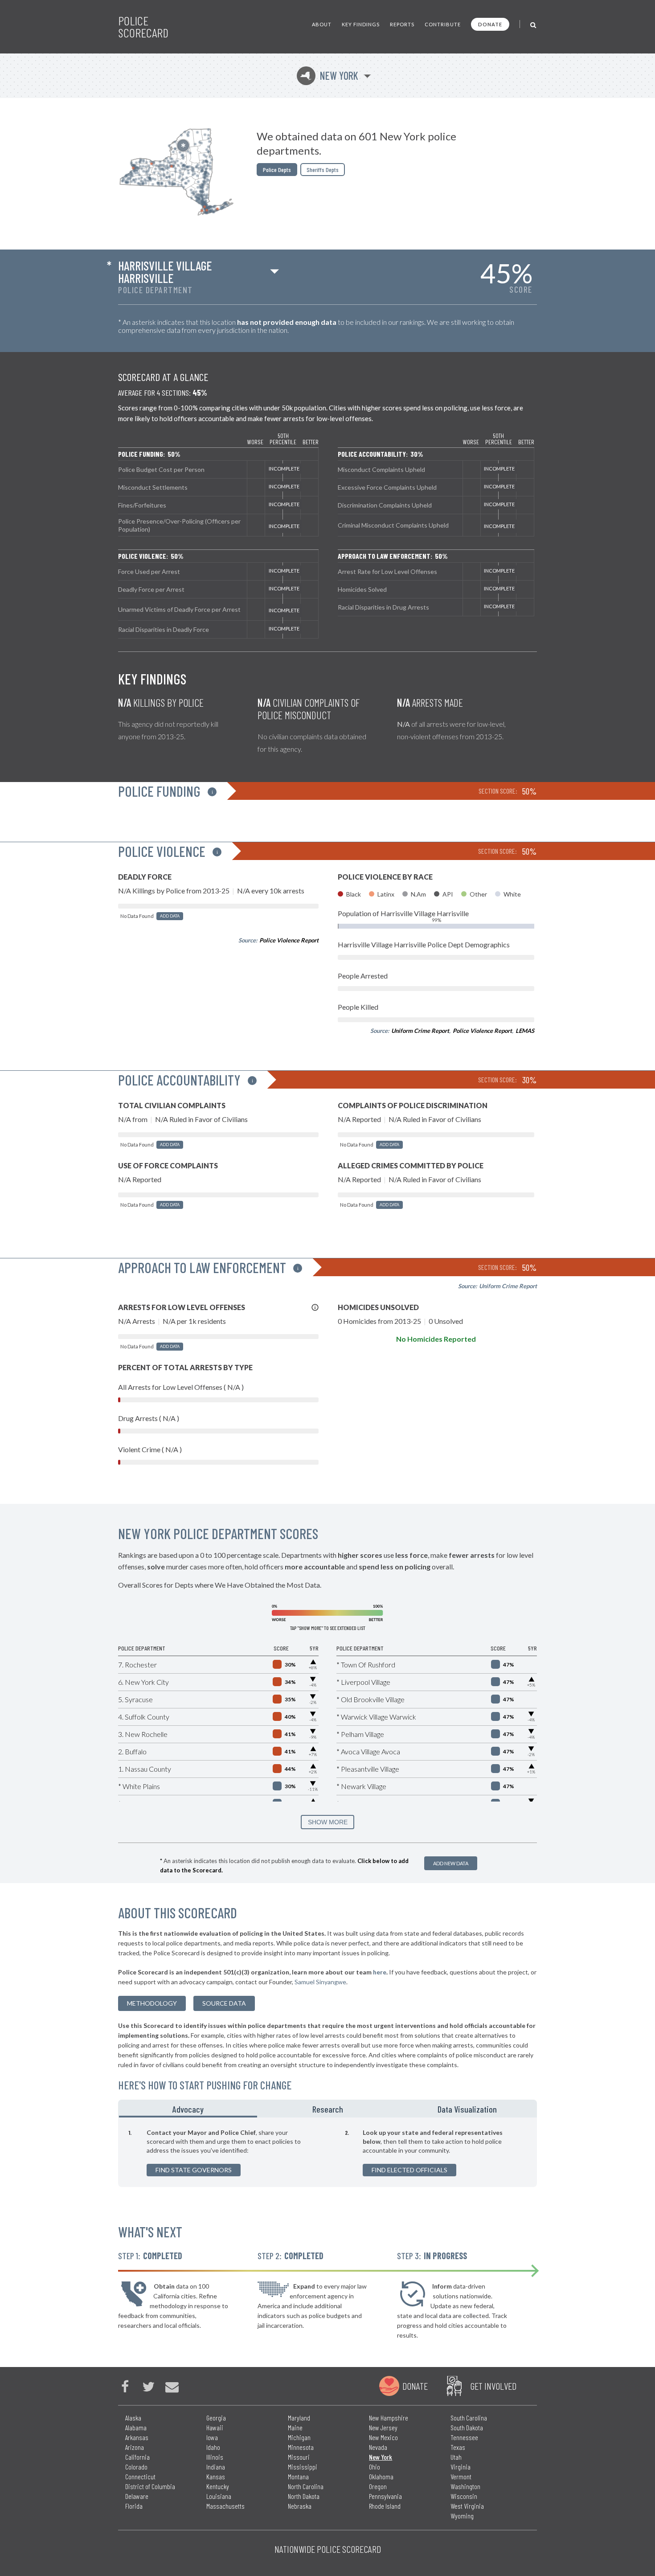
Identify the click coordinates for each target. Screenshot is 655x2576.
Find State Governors (194, 2170)
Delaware (137, 2496)
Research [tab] (328, 2109)
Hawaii (215, 2427)
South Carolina (469, 2418)
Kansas (216, 2476)
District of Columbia (150, 2486)
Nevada (378, 2447)
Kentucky (218, 2486)
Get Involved (493, 2386)
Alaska (133, 2418)
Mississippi (303, 2467)
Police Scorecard (143, 27)
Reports (402, 24)
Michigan (299, 2437)
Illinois (215, 2457)
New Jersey (383, 2427)
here (380, 1972)
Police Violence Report (289, 940)
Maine (295, 2427)
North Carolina (306, 2486)
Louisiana (219, 2496)
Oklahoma (381, 2476)
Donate (490, 24)
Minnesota (301, 2447)
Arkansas (137, 2437)
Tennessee (464, 2437)
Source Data (224, 2003)
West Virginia (467, 2506)
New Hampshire (389, 2418)
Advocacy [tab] (188, 2109)
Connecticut (140, 2476)
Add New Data (451, 1863)
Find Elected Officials (409, 2170)
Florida (134, 2506)
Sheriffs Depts (323, 170)
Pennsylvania (385, 2496)
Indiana (216, 2467)
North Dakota (304, 2496)
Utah (456, 2457)
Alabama (136, 2427)
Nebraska (300, 2506)
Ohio (375, 2467)
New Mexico (383, 2437)
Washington (465, 2486)
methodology (152, 2003)
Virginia (461, 2467)
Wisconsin (464, 2496)
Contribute (443, 24)
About (322, 24)
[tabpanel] (327, 2152)
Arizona (135, 2447)
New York (329, 76)
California (137, 2457)
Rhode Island (385, 2506)
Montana (298, 2476)
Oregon (378, 2486)
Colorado (136, 2467)
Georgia (216, 2418)
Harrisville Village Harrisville (165, 272)
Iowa (212, 2437)
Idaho (213, 2447)
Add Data (170, 916)
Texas (458, 2447)
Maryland (299, 2418)
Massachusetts (225, 2506)
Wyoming (462, 2516)
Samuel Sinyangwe (320, 1982)
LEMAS (525, 1031)
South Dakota (467, 2427)
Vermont (461, 2476)
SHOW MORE (328, 1822)
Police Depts (277, 170)
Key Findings (361, 24)
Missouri (299, 2457)
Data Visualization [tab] (467, 2109)
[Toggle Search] (534, 24)
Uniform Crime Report (420, 1031)
